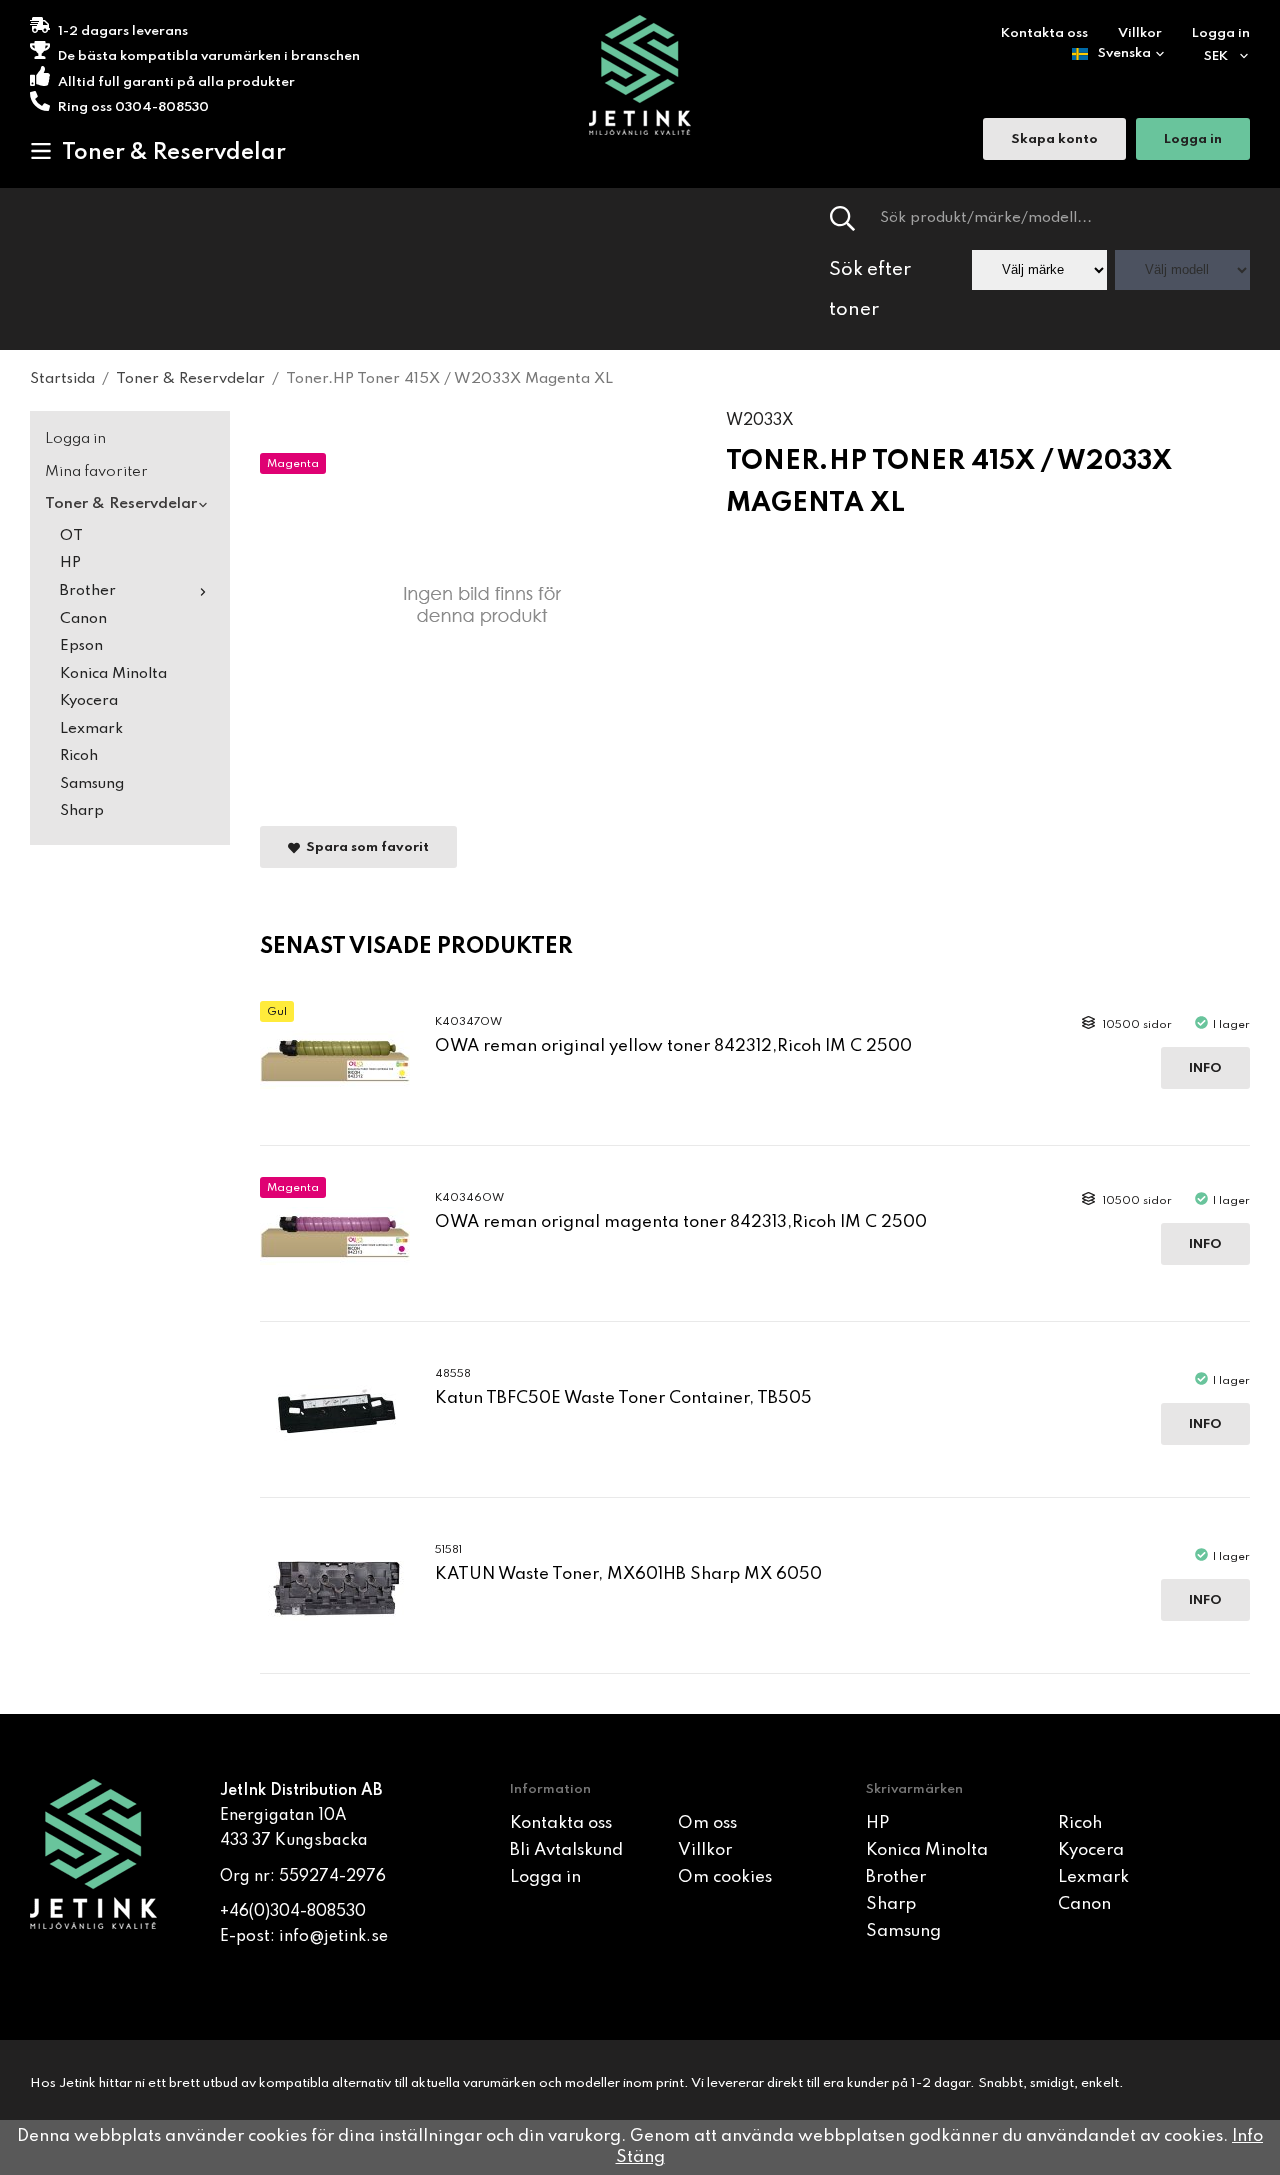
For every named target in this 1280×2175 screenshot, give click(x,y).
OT (71, 536)
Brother (88, 591)
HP (70, 563)
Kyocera (89, 701)
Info (1205, 1068)
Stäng (640, 2157)
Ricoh (79, 756)
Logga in (1221, 33)
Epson (81, 646)
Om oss (707, 1823)
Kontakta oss (1044, 33)
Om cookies (725, 1877)
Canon (83, 619)
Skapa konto (1054, 139)
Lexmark (91, 729)
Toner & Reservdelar (174, 153)
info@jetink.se (333, 1937)
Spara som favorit (364, 847)
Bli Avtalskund (566, 1850)
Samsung (92, 784)
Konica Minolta (113, 674)
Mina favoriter (96, 472)
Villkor (1140, 33)
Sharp (82, 811)
